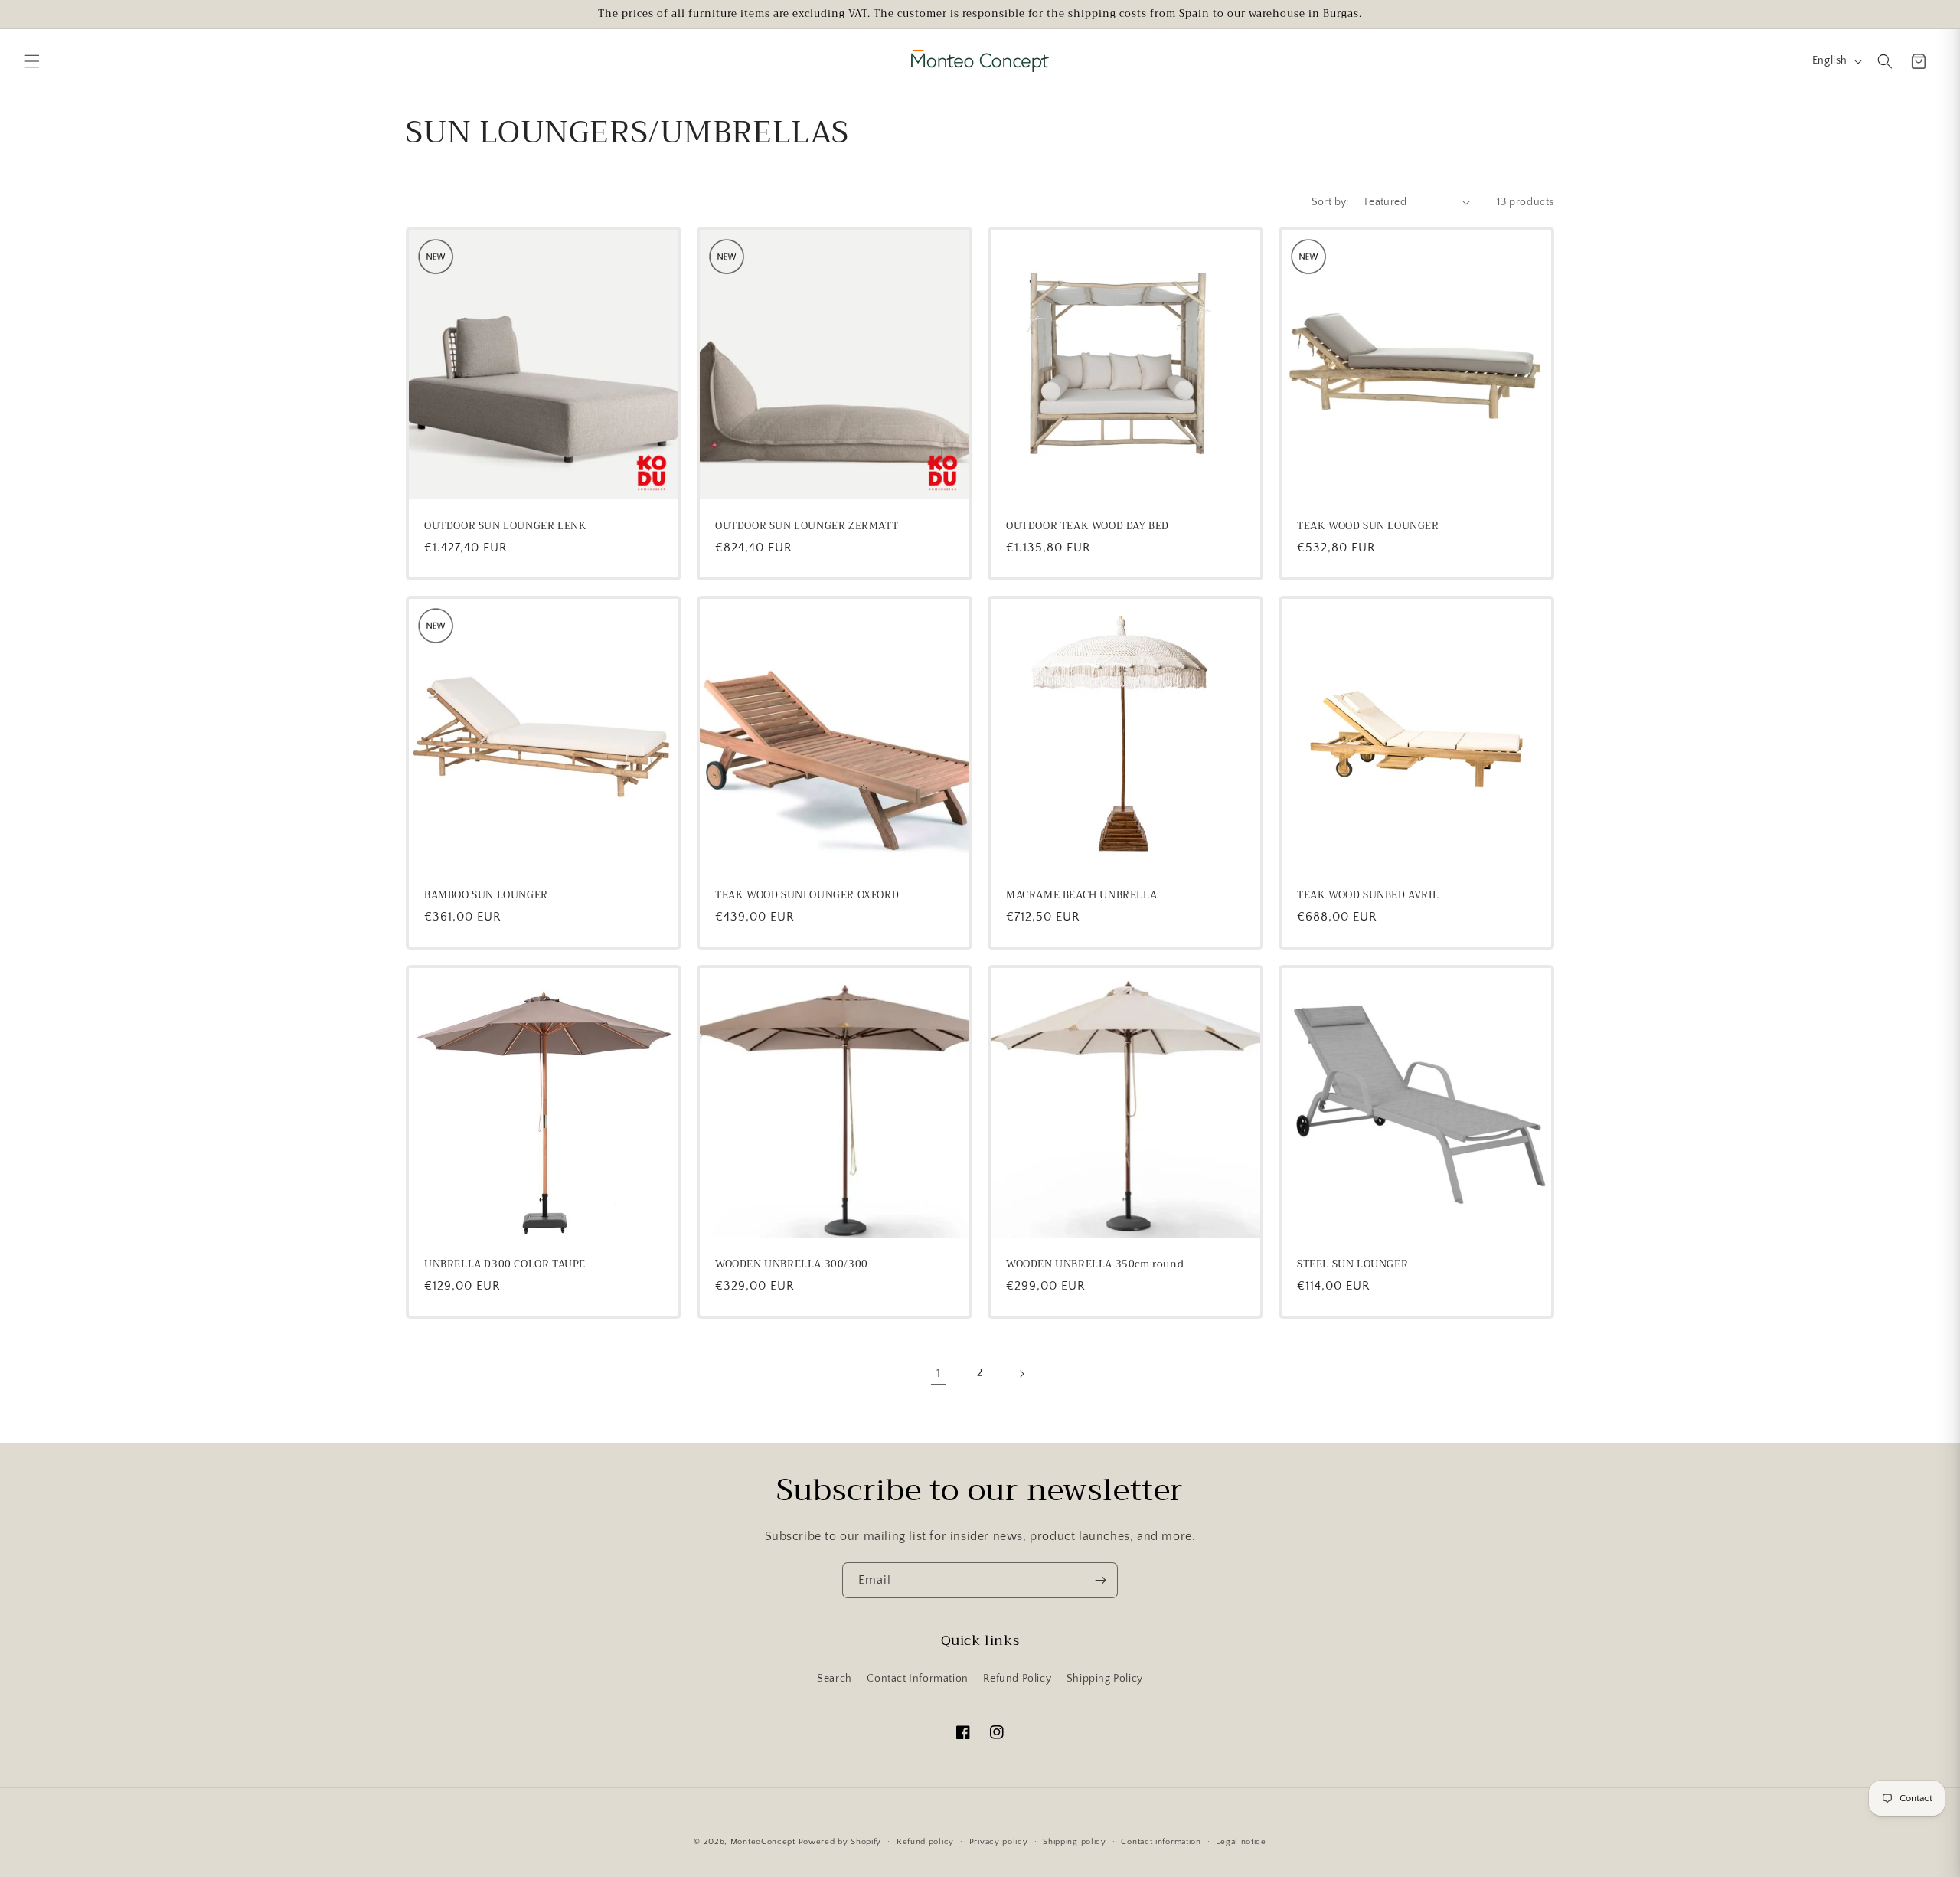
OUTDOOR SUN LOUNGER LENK (505, 526)
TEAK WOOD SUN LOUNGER (1368, 526)
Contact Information (917, 1679)
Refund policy (925, 1842)
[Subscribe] (1100, 1580)
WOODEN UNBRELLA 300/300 (792, 1265)
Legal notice (1241, 1842)
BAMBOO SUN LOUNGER (486, 896)
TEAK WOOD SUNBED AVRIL (1368, 896)
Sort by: (1330, 202)
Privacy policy (999, 1842)
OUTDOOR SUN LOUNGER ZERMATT (807, 526)
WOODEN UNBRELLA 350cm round (1095, 1265)
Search (835, 1679)
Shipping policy (1075, 1842)
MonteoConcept (763, 1842)
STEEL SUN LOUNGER (1352, 1265)
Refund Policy (1017, 1679)
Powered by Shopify (840, 1842)
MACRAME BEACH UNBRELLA (1081, 896)
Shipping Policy (1105, 1679)
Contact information (1161, 1842)
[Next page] (1021, 1374)
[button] (32, 61)
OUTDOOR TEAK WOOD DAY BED (1088, 526)
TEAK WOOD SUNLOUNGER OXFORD (807, 896)
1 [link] (939, 1373)
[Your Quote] (1919, 61)
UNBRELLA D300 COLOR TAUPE (505, 1265)
